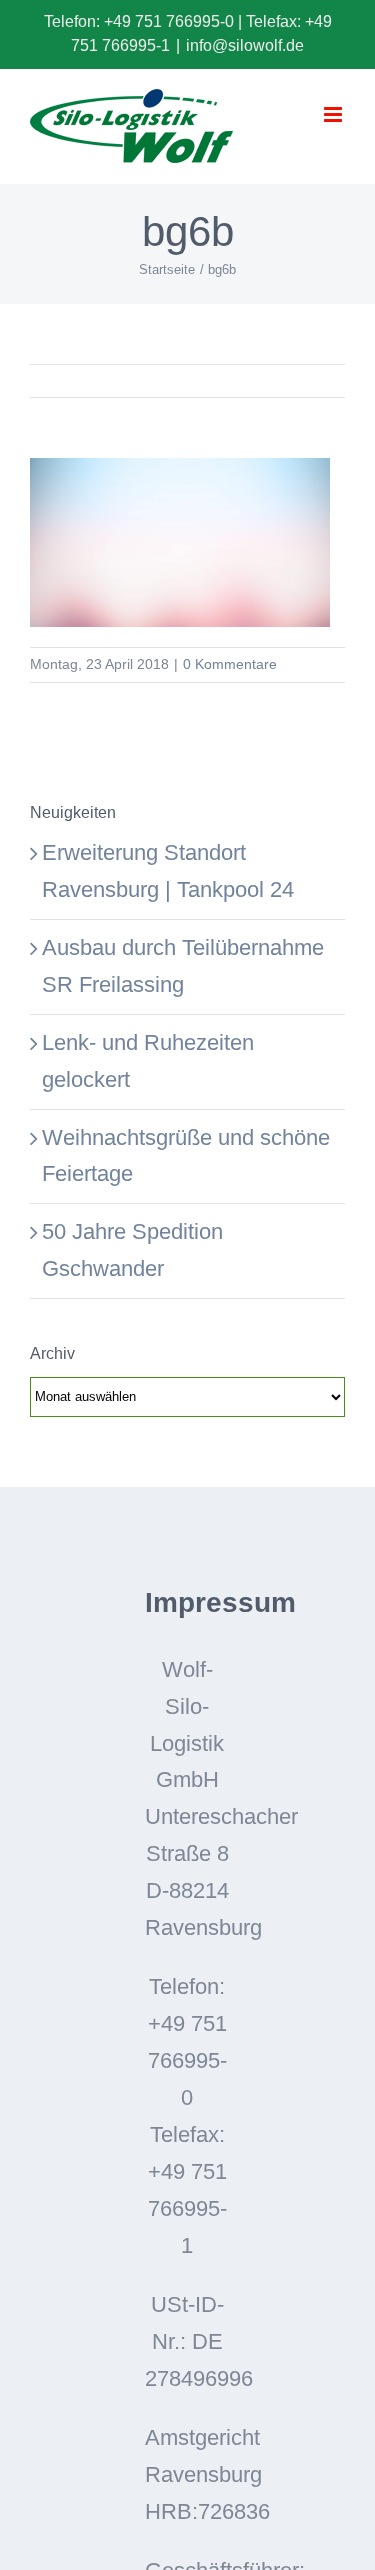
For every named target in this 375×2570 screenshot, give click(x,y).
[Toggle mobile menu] (334, 114)
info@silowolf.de (245, 45)
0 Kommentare (230, 664)
